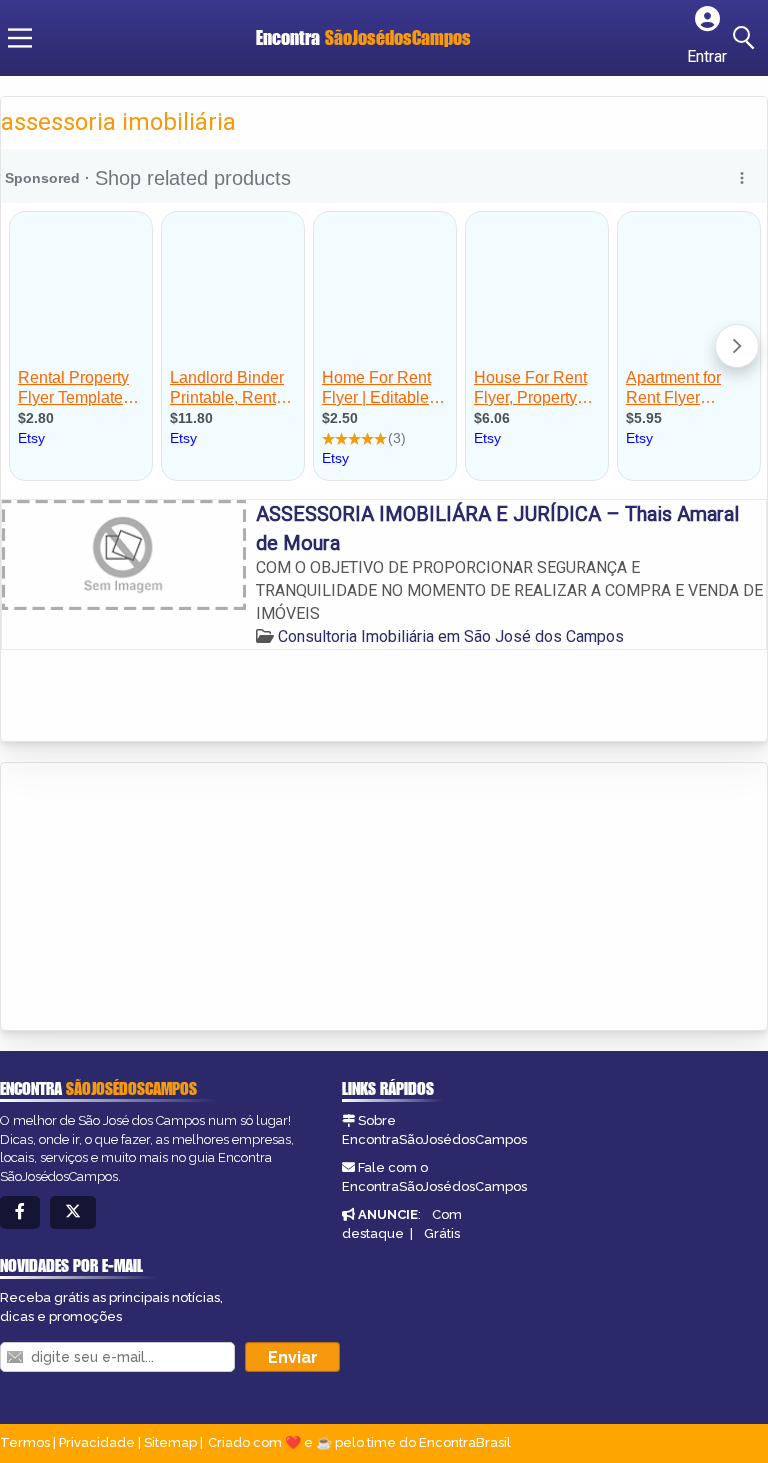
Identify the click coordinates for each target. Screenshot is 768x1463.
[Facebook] (20, 1212)
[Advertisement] (151, 898)
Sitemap (170, 1442)
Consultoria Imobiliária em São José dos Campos (451, 636)
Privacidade (97, 1442)
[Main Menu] (20, 38)
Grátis (442, 1233)
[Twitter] (73, 1212)
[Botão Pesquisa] (747, 38)
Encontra (363, 37)
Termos (25, 1442)
